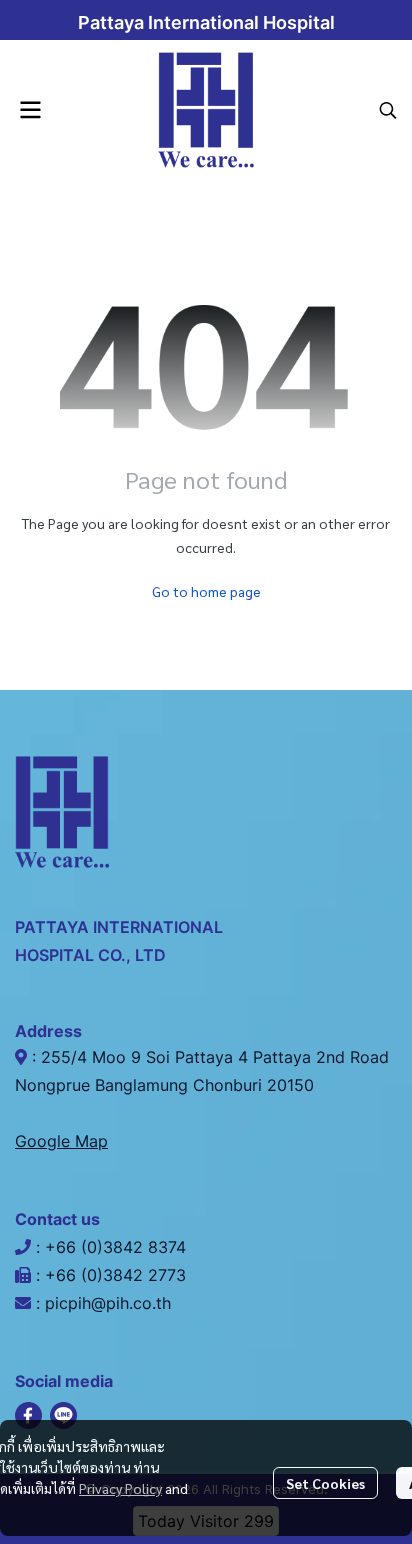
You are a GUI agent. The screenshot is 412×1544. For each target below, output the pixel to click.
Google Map (61, 1141)
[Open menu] (30, 110)
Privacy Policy (120, 1488)
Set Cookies (325, 1483)
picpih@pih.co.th (108, 1303)
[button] (388, 110)
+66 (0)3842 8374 (118, 1247)
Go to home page (206, 591)
